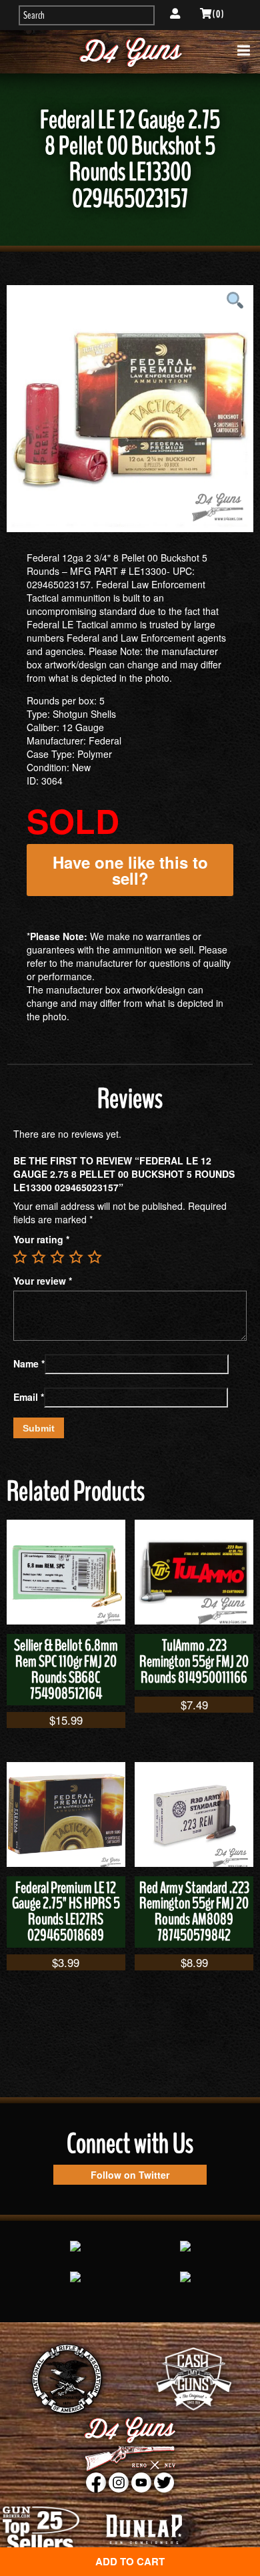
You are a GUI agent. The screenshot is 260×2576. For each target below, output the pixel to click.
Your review (43, 1281)
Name (29, 1363)
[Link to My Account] (175, 14)
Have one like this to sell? (130, 870)
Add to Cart (130, 2561)
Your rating (41, 1239)
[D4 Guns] (130, 52)
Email (29, 1397)
